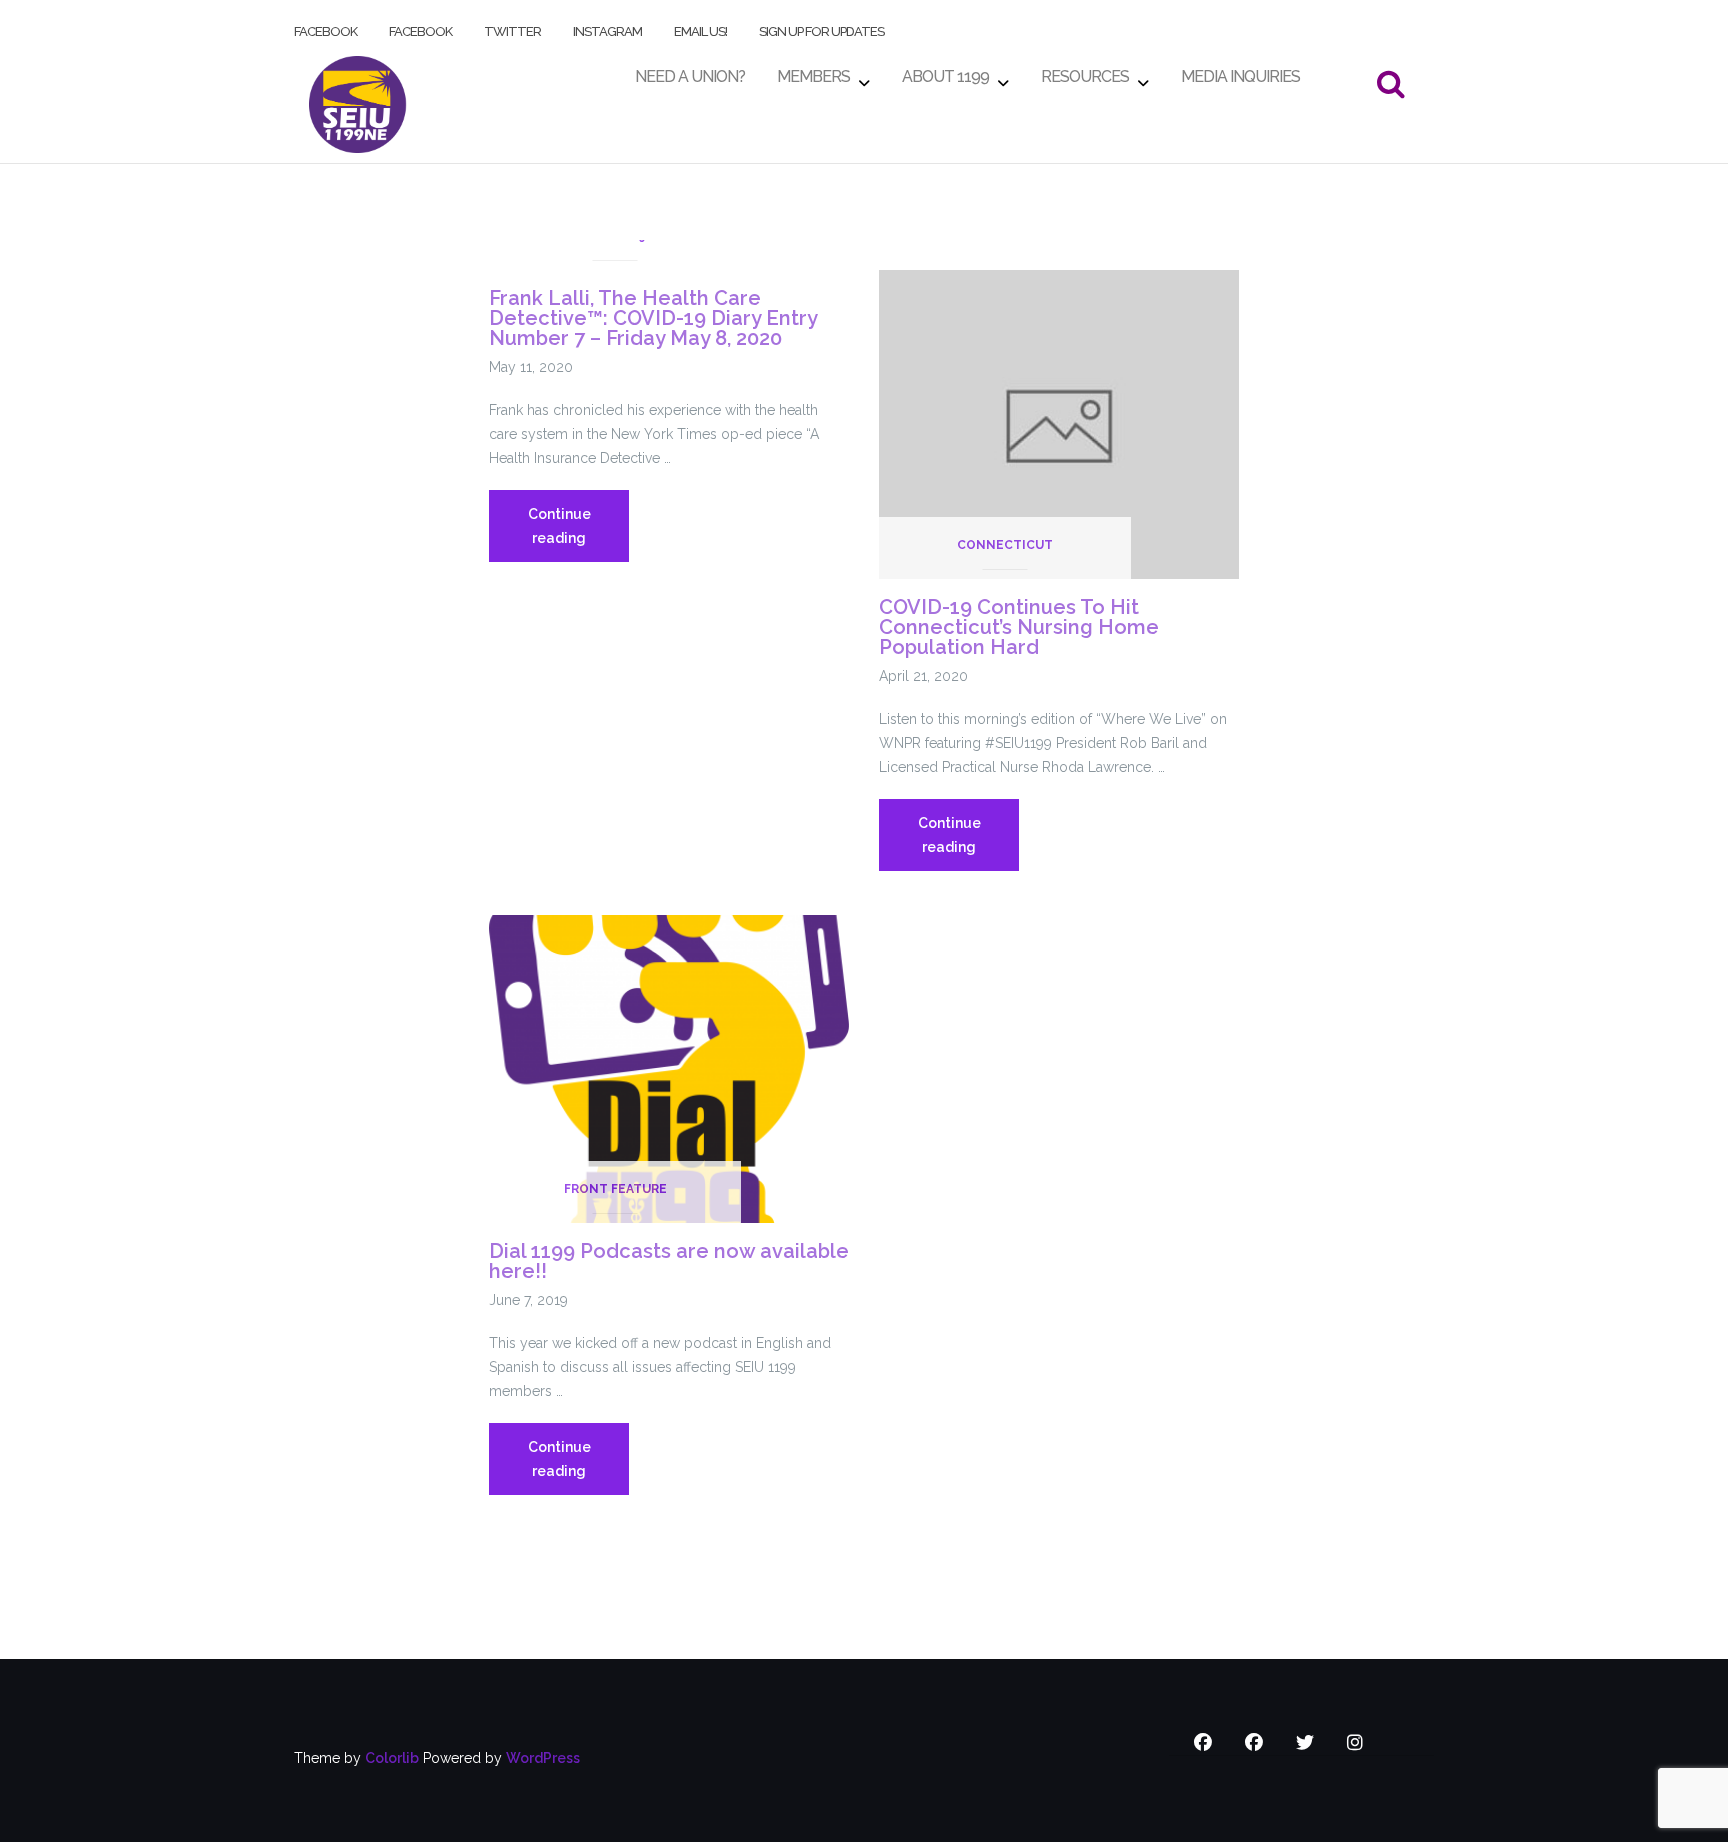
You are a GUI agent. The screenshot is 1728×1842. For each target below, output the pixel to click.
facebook (325, 27)
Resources (1085, 71)
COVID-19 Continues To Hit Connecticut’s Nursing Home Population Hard (1019, 627)
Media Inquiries (1240, 71)
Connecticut (1005, 545)
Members (813, 71)
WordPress (543, 1758)
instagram (607, 27)
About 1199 (945, 71)
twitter (512, 27)
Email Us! (700, 27)
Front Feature (615, 1189)
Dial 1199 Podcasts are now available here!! (669, 1261)
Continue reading (578, 534)
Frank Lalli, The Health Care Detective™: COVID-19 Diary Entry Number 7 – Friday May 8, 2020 (653, 318)
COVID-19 (615, 236)
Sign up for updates (821, 27)
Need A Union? (690, 71)
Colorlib (392, 1758)
